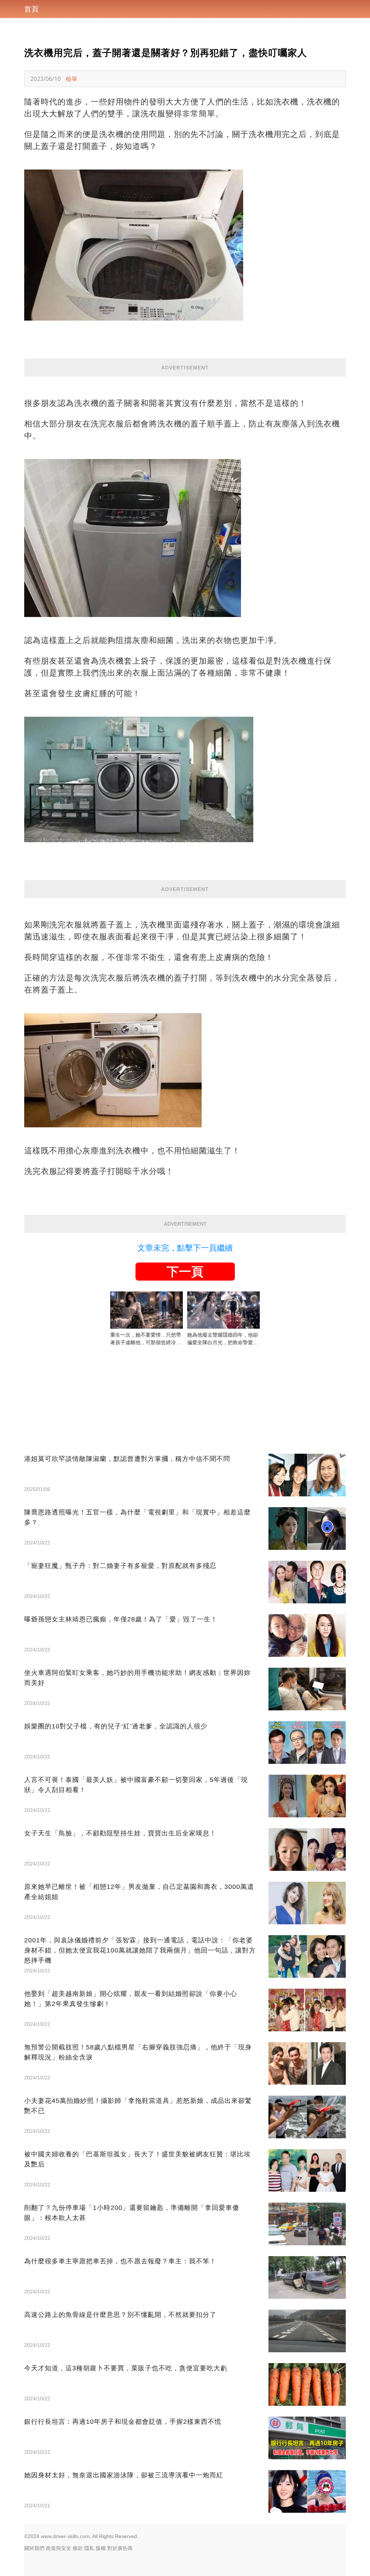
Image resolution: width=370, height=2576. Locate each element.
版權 (101, 2548)
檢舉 (72, 79)
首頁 (31, 9)
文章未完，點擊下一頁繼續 (185, 1248)
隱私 (89, 2548)
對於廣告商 (120, 2548)
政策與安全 (59, 2548)
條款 (78, 2548)
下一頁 (185, 1272)
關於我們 (34, 2548)
